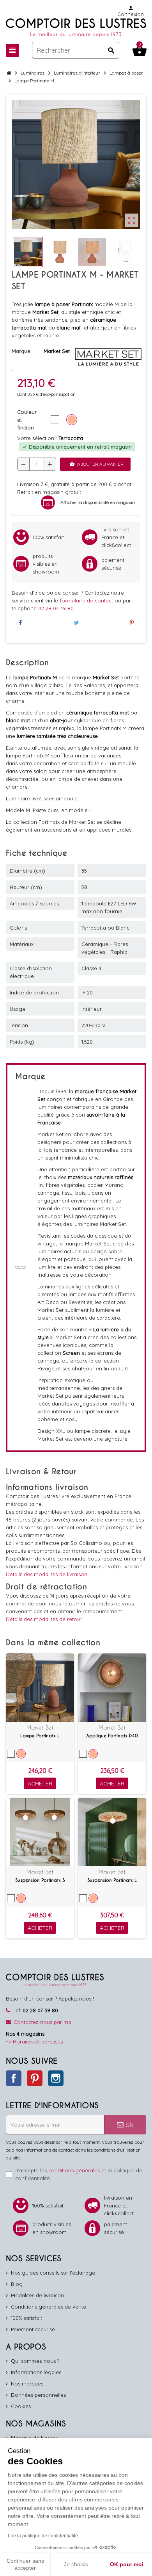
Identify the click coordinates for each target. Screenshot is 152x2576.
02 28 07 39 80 (56, 608)
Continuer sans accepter (25, 2564)
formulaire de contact (87, 600)
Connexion (131, 11)
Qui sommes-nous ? (35, 2361)
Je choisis (76, 2564)
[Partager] (20, 623)
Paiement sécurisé (33, 2329)
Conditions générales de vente (49, 2307)
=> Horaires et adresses (34, 2042)
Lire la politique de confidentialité (43, 2536)
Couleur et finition (27, 420)
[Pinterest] (132, 623)
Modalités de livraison (37, 2295)
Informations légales (36, 2372)
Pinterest (35, 2078)
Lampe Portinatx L (40, 1736)
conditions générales (74, 2170)
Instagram (56, 2078)
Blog (17, 2284)
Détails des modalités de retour (44, 1619)
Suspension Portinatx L (112, 1880)
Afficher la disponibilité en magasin (98, 502)
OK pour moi (127, 2564)
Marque (21, 351)
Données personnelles (38, 2395)
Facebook (14, 2078)
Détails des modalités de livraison (47, 1574)
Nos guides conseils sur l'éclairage (53, 2273)
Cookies (21, 2406)
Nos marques (27, 2384)
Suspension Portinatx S (40, 1880)
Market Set (40, 1727)
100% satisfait (27, 2318)
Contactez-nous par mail (44, 2022)
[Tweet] (76, 623)
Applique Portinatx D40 (112, 1736)
